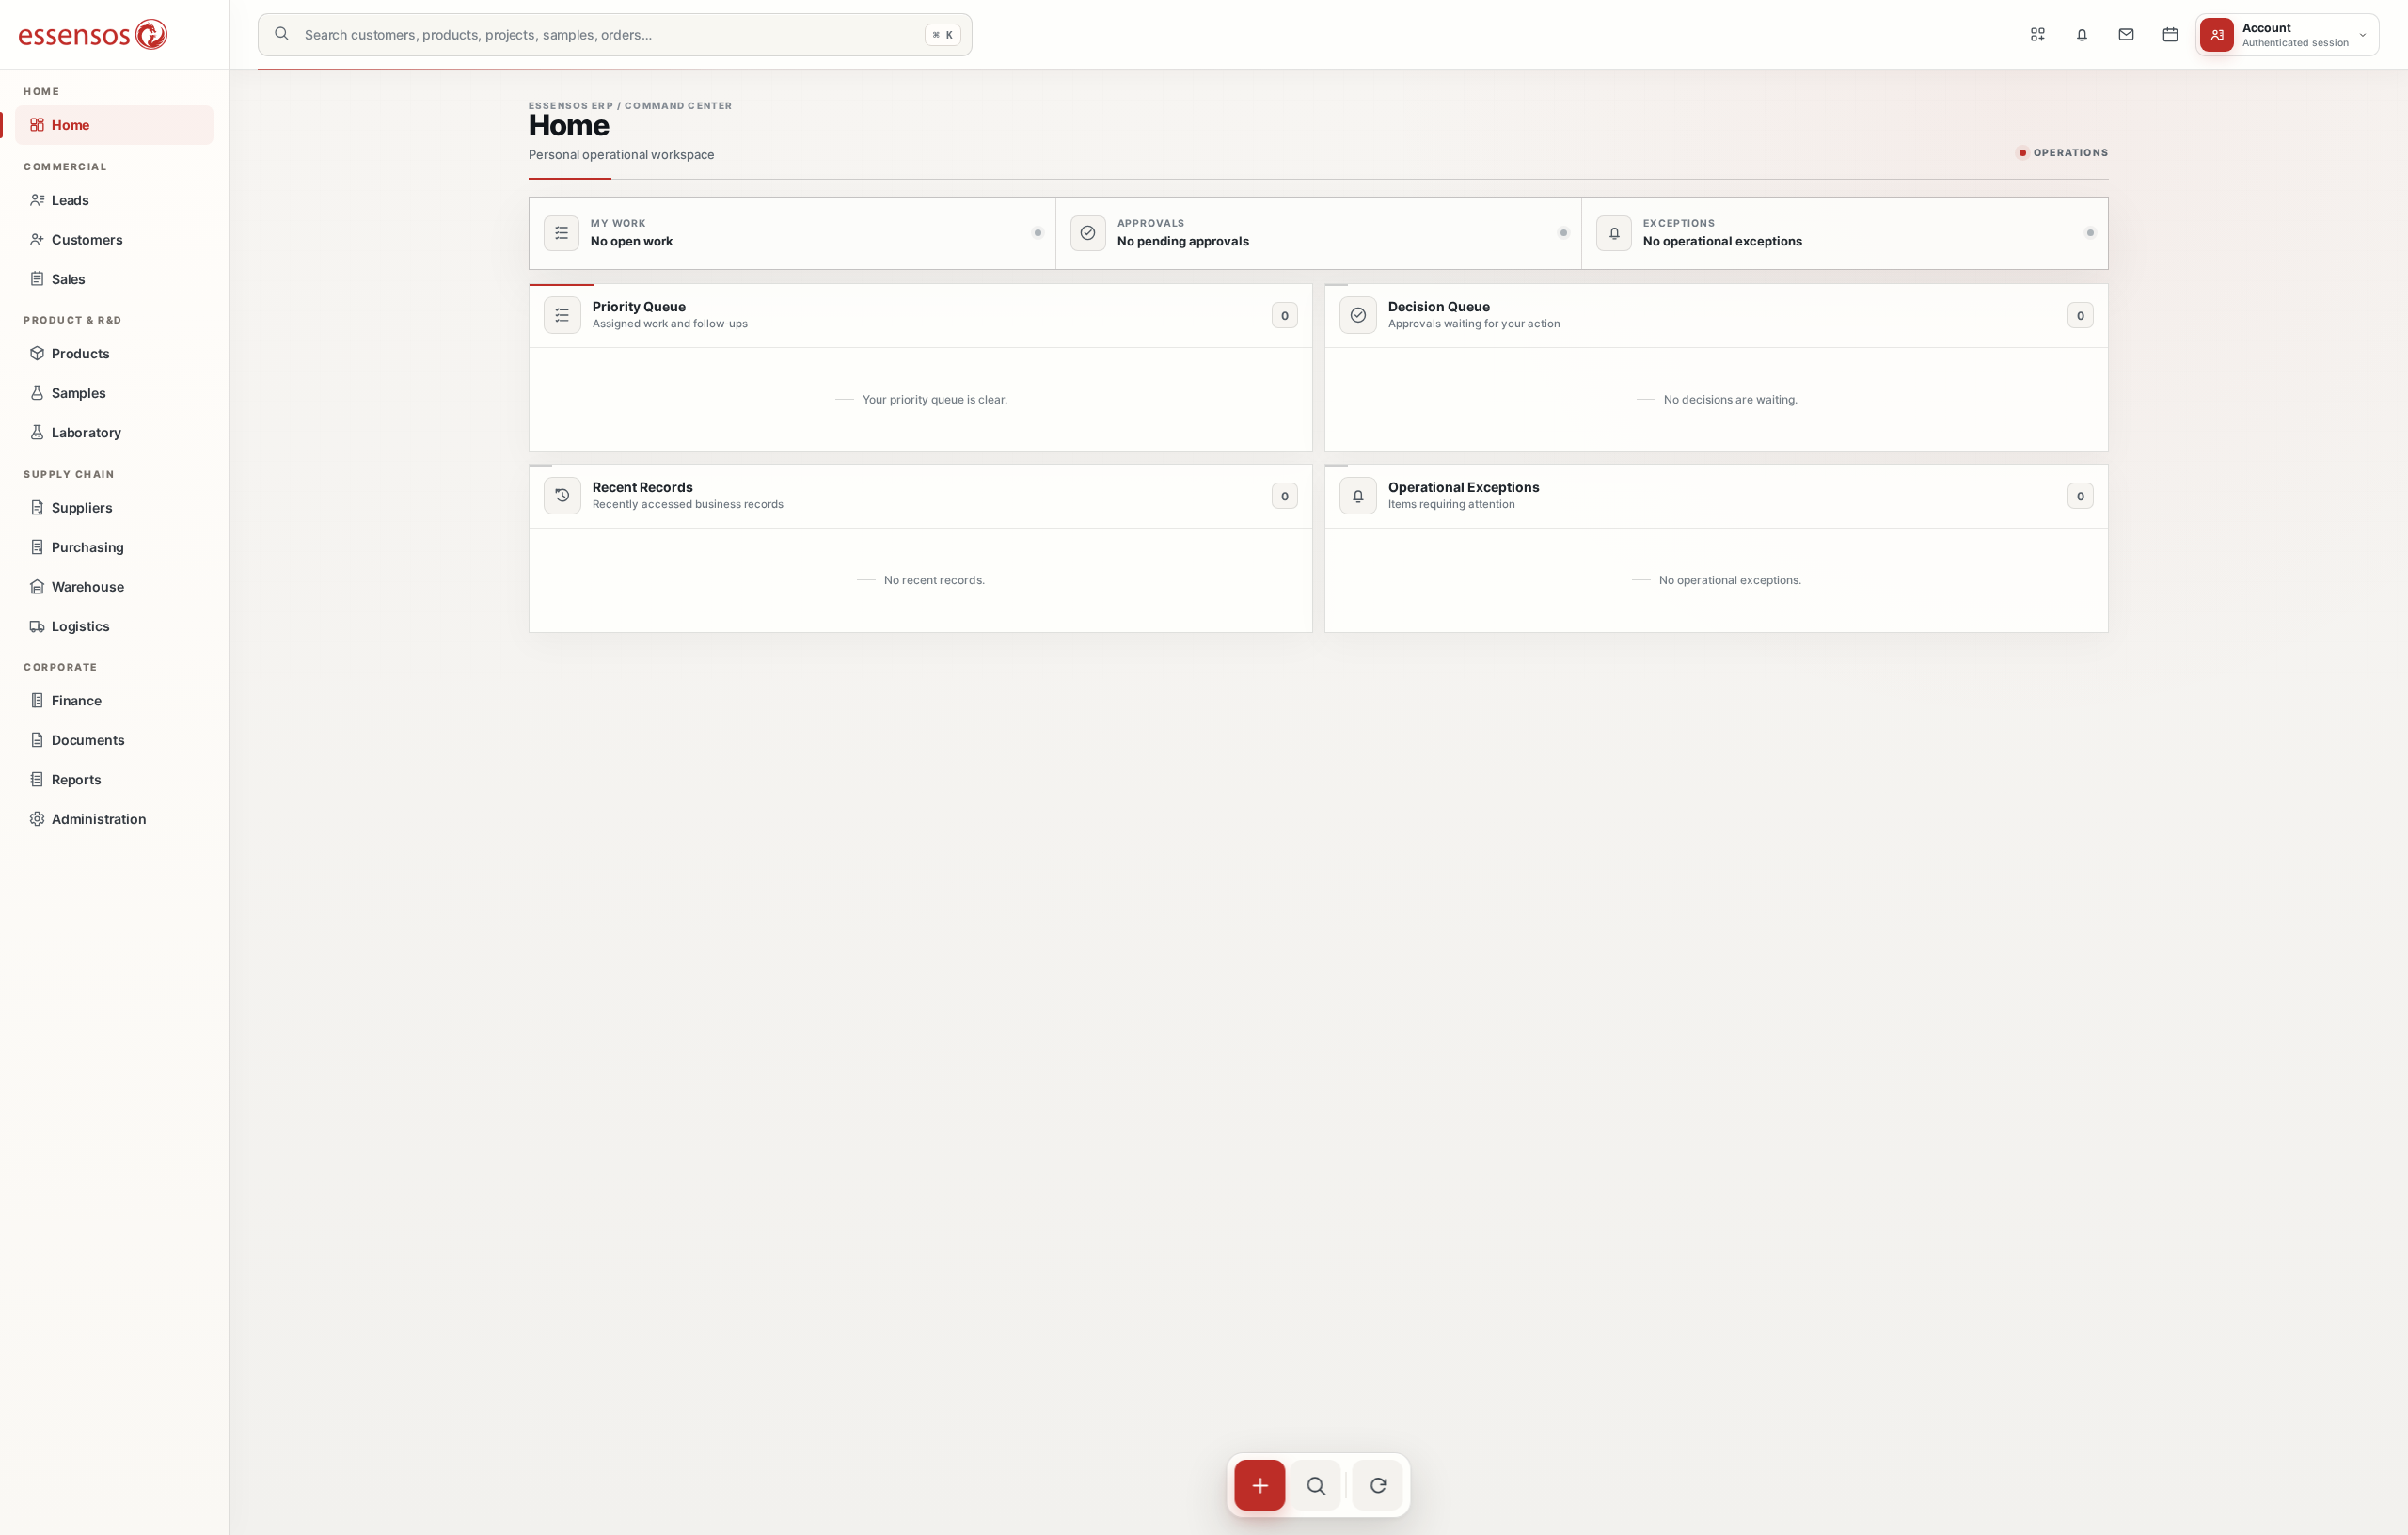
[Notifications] (2082, 35)
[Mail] (2126, 35)
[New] (1260, 1485)
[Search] (1316, 1485)
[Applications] (2037, 35)
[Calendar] (2170, 35)
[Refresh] (1378, 1485)
